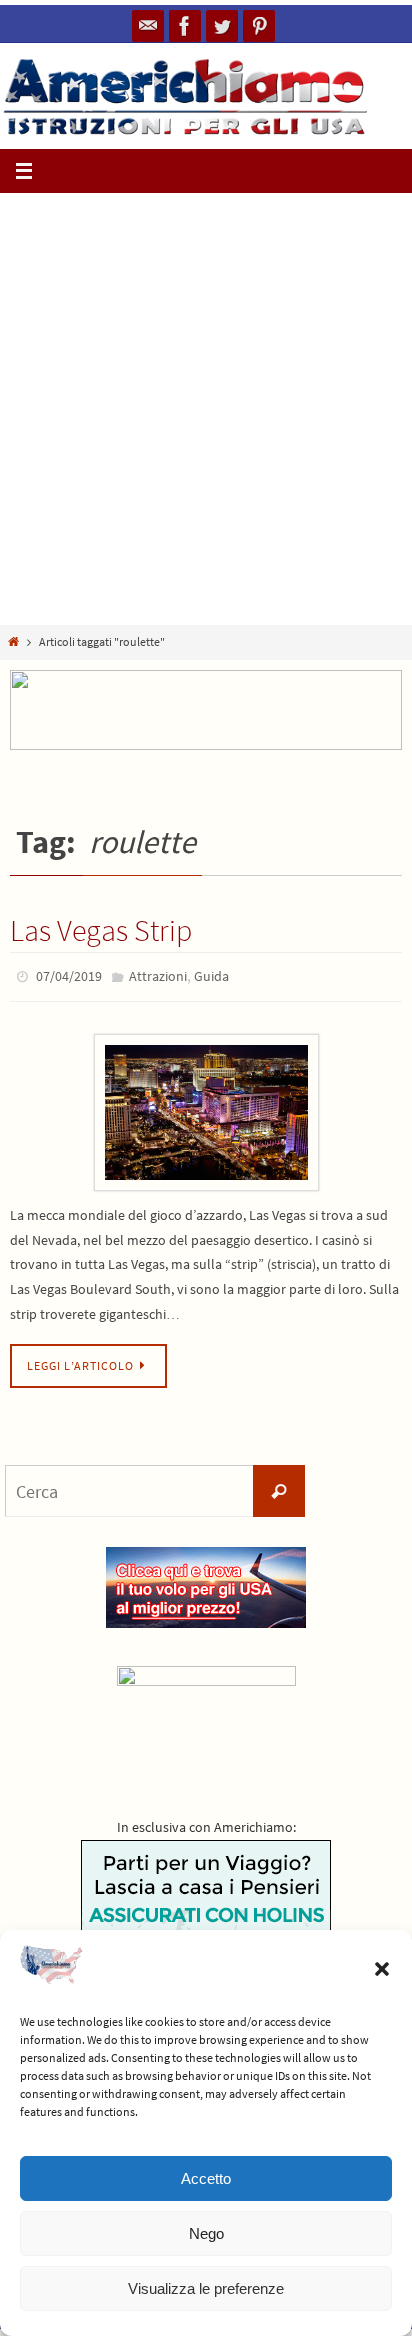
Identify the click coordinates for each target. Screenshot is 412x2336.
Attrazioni (158, 975)
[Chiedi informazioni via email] (148, 26)
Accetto (206, 2178)
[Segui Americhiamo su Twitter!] (222, 26)
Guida (211, 975)
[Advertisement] (206, 409)
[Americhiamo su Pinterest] (259, 26)
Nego (206, 2233)
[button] (382, 1969)
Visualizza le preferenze (206, 2288)
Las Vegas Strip (101, 930)
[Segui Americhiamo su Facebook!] (185, 26)
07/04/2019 (69, 975)
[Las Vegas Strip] (206, 1107)
